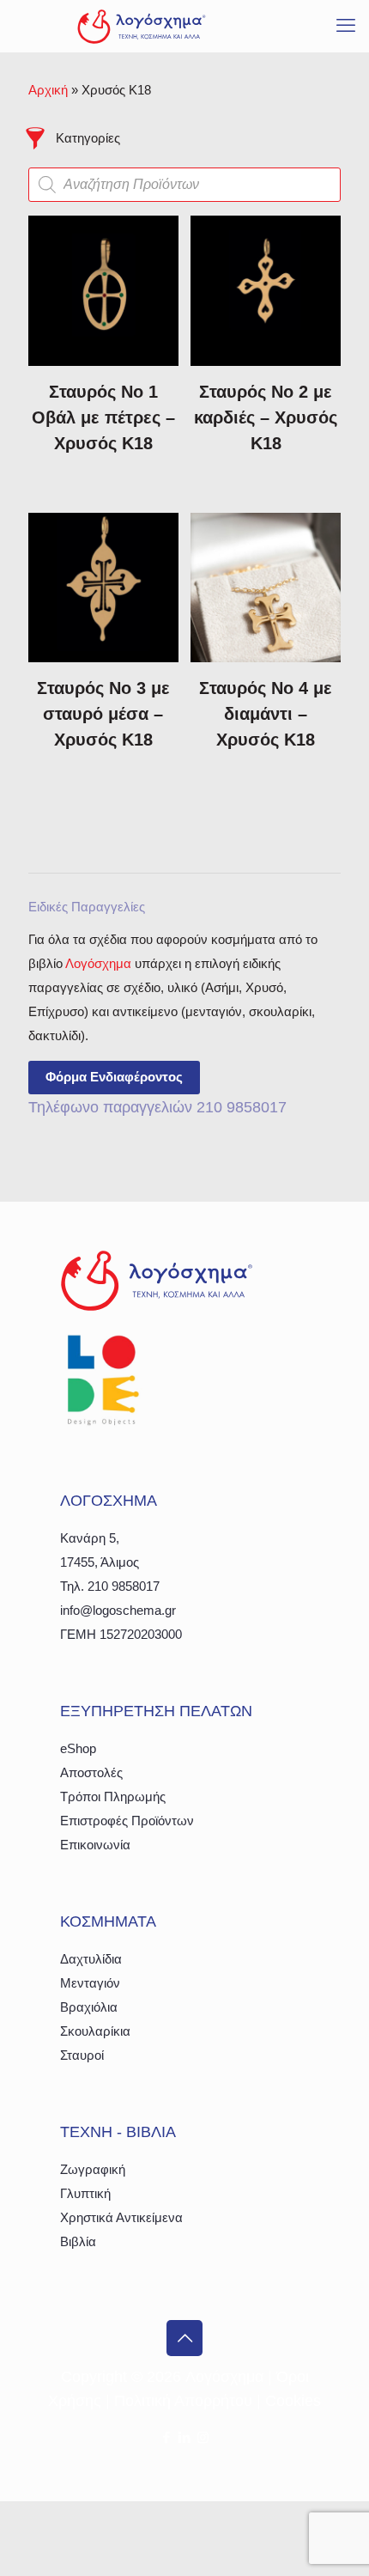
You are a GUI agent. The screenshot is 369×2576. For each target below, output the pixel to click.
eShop (78, 1748)
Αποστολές (91, 1772)
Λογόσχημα (98, 963)
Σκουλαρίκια (95, 2031)
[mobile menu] (346, 26)
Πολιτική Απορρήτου (183, 2401)
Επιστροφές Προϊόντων (127, 1821)
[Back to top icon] (184, 2338)
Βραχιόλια (89, 2007)
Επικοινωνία (95, 1845)
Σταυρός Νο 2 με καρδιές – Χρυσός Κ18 (266, 417)
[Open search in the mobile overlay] (184, 185)
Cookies (293, 2401)
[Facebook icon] (167, 2437)
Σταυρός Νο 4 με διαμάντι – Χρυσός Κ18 (266, 714)
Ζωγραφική (93, 2169)
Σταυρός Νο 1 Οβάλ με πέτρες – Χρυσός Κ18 (103, 417)
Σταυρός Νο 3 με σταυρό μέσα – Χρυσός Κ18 (103, 714)
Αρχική (48, 90)
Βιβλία (78, 2241)
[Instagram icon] (203, 2437)
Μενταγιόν (90, 1983)
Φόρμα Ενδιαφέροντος (114, 1077)
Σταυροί (82, 2055)
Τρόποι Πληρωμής (113, 1797)
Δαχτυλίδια (91, 1959)
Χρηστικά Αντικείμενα (121, 2217)
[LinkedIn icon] (185, 2437)
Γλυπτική (85, 2193)
